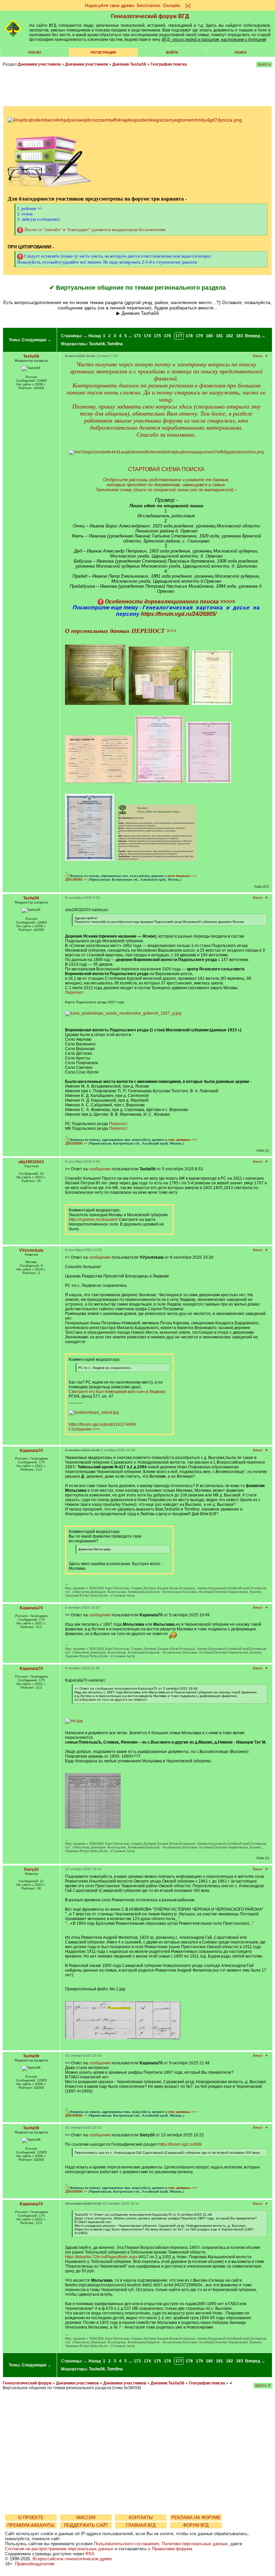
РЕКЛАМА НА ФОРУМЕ (196, 2518)
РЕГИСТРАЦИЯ (103, 52)
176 (168, 336)
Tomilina (115, 344)
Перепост (74, 992)
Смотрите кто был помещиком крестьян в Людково (117, 1392)
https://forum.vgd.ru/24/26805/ (179, 614)
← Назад (92, 336)
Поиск (241, 52)
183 (240, 336)
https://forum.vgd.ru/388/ (180, 2144)
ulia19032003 (31, 1162)
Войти (172, 52)
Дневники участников (39, 64)
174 (147, 336)
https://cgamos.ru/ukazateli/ (93, 1220)
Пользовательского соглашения (126, 2544)
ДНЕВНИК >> (76, 879)
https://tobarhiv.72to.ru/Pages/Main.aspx (101, 2257)
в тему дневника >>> (181, 876)
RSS (90, 2554)
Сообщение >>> (84, 1429)
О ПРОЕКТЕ (31, 2518)
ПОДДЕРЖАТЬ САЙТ (86, 2525)
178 (189, 336)
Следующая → (37, 340)
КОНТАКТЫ (141, 2518)
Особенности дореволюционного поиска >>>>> (170, 602)
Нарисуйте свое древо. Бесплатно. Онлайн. (133, 5)
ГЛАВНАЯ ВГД (141, 2525)
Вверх (258, 356)
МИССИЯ (86, 2518)
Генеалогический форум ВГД (150, 16)
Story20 (31, 1869)
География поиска (169, 64)
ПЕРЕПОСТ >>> (154, 631)
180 (209, 336)
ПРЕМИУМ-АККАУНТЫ (31, 2525)
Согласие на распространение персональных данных (59, 2549)
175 (157, 336)
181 (219, 336)
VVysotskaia (31, 1250)
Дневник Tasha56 (129, 64)
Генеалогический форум (27, 2383)
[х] (188, 5)
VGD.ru (34, 52)
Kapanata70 (31, 1451)
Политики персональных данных (195, 2544)
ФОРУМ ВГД (196, 2525)
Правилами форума (172, 2549)
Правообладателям (35, 2564)
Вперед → (255, 336)
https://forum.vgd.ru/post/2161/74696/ (102, 1424)
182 (230, 336)
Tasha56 (97, 344)
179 (199, 336)
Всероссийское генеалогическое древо (72, 2559)
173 (137, 336)
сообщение (100, 1169)
